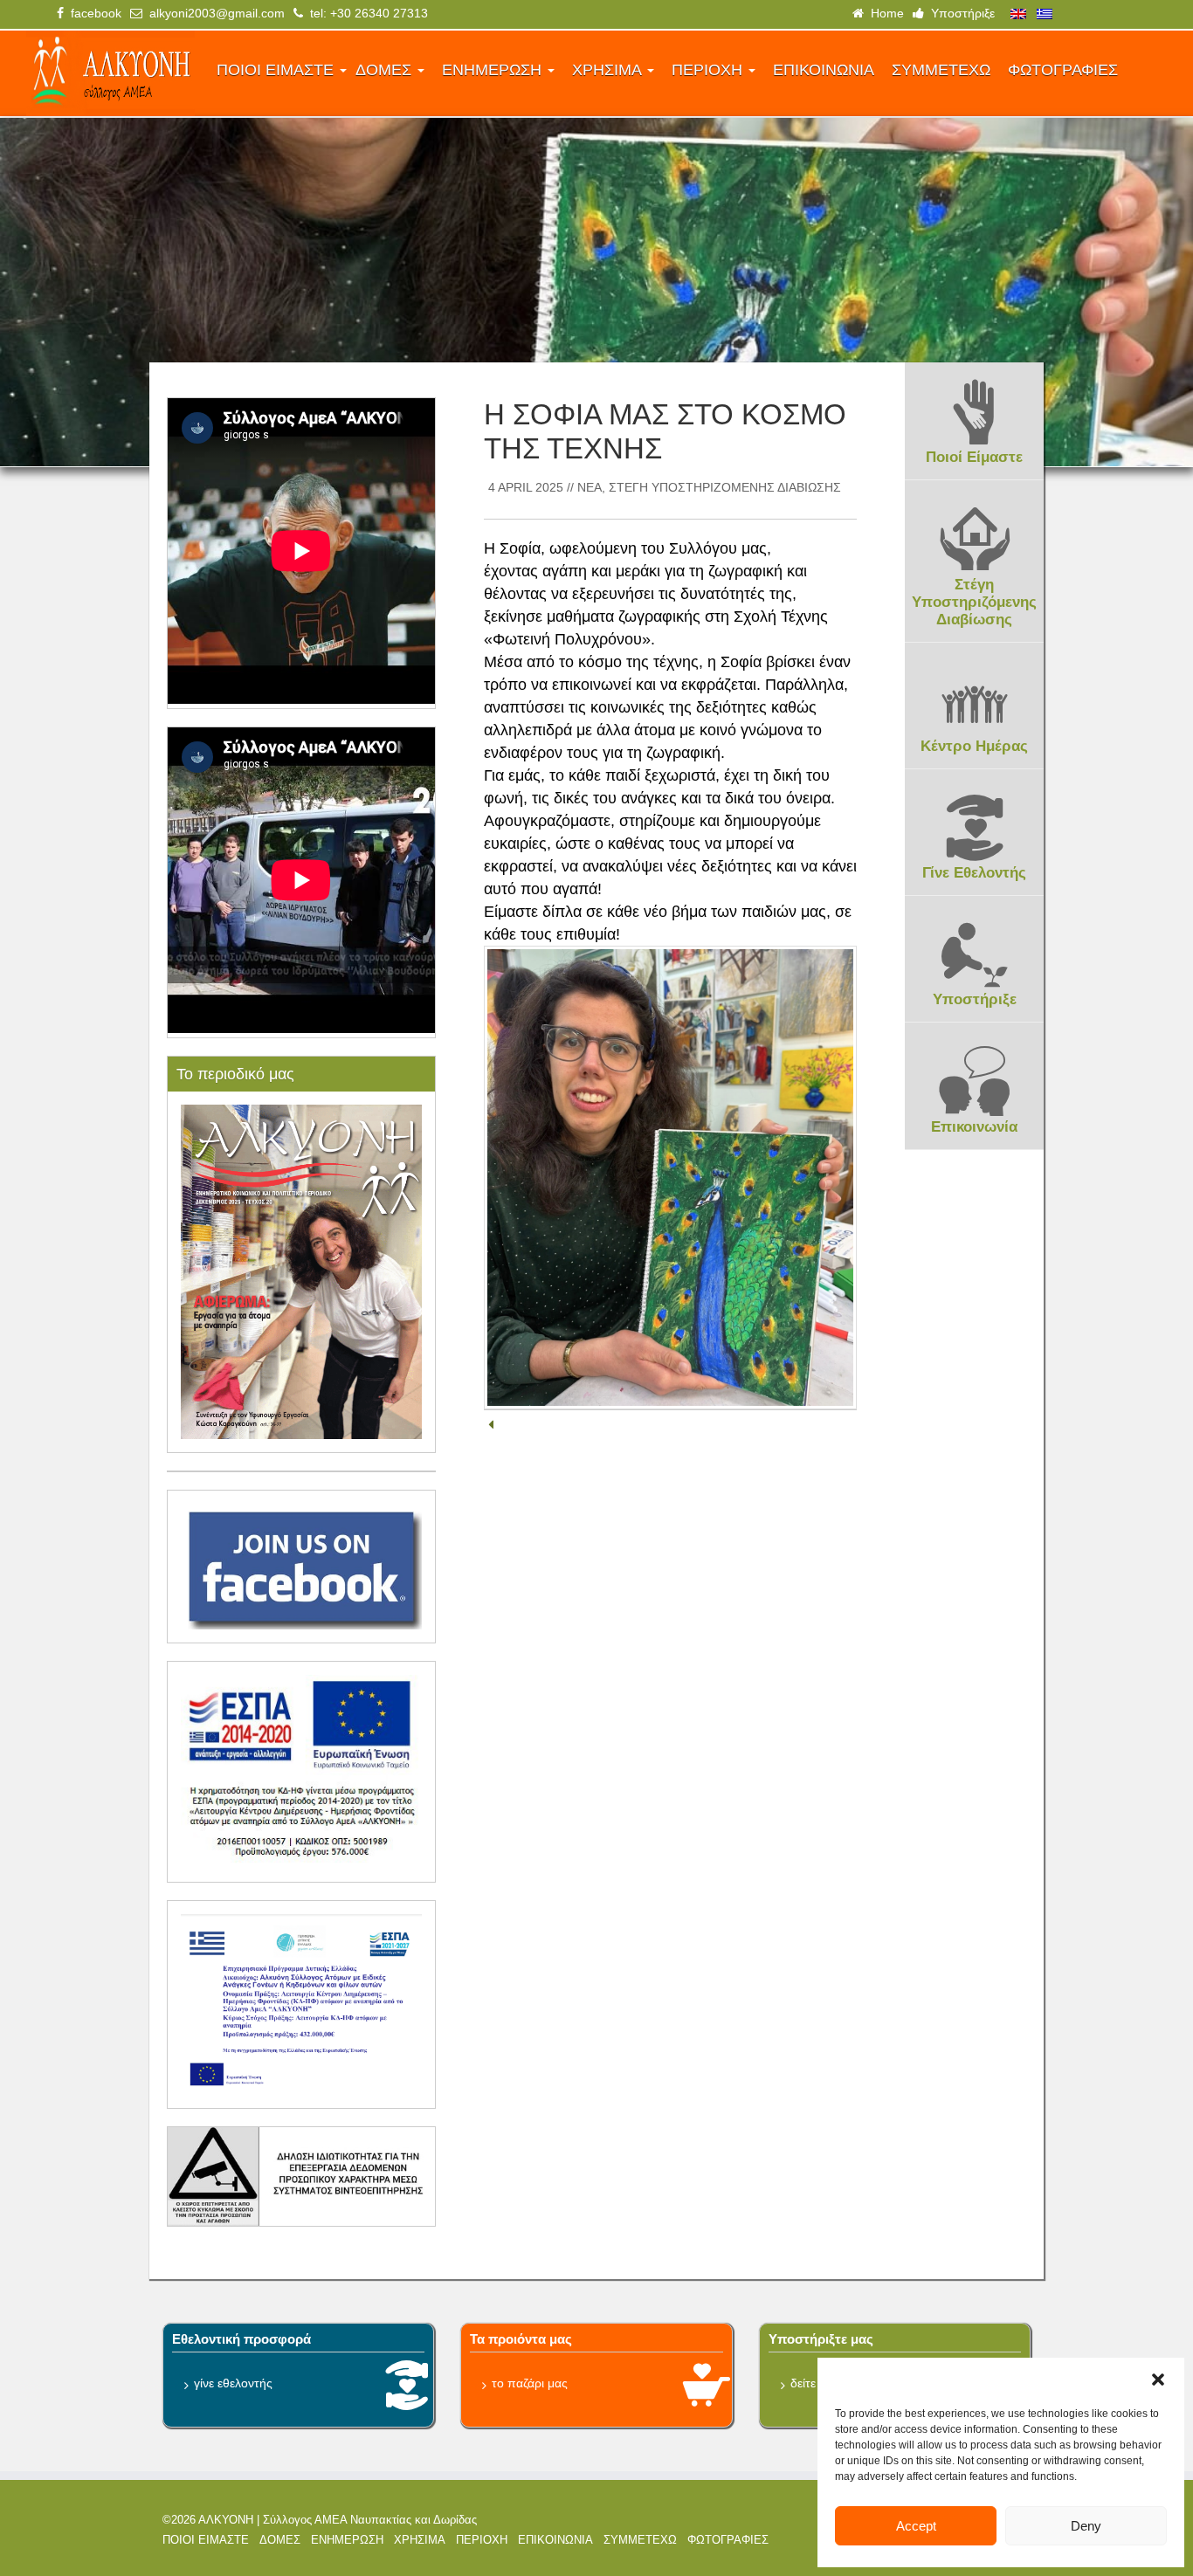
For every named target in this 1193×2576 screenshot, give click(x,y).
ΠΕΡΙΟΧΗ (709, 70)
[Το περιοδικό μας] (301, 1271)
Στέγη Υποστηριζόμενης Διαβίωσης (725, 487)
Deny (1086, 2526)
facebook (93, 13)
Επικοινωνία (974, 1127)
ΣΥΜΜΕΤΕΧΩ (941, 70)
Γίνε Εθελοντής (974, 873)
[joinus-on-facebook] (301, 1566)
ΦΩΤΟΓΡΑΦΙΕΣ (1063, 70)
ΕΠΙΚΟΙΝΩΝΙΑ (824, 70)
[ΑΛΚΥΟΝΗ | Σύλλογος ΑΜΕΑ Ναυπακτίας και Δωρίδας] (110, 73)
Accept (916, 2526)
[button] (1158, 2380)
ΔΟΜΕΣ (386, 70)
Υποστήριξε (959, 13)
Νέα (590, 487)
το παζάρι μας (530, 2383)
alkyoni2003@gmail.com (214, 13)
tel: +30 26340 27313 (365, 13)
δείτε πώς (817, 2383)
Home (884, 13)
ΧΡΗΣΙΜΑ (609, 70)
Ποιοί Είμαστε (974, 457)
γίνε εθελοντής (233, 2383)
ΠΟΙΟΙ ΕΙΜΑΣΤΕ (277, 70)
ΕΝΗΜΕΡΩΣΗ (494, 70)
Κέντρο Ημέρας (974, 746)
